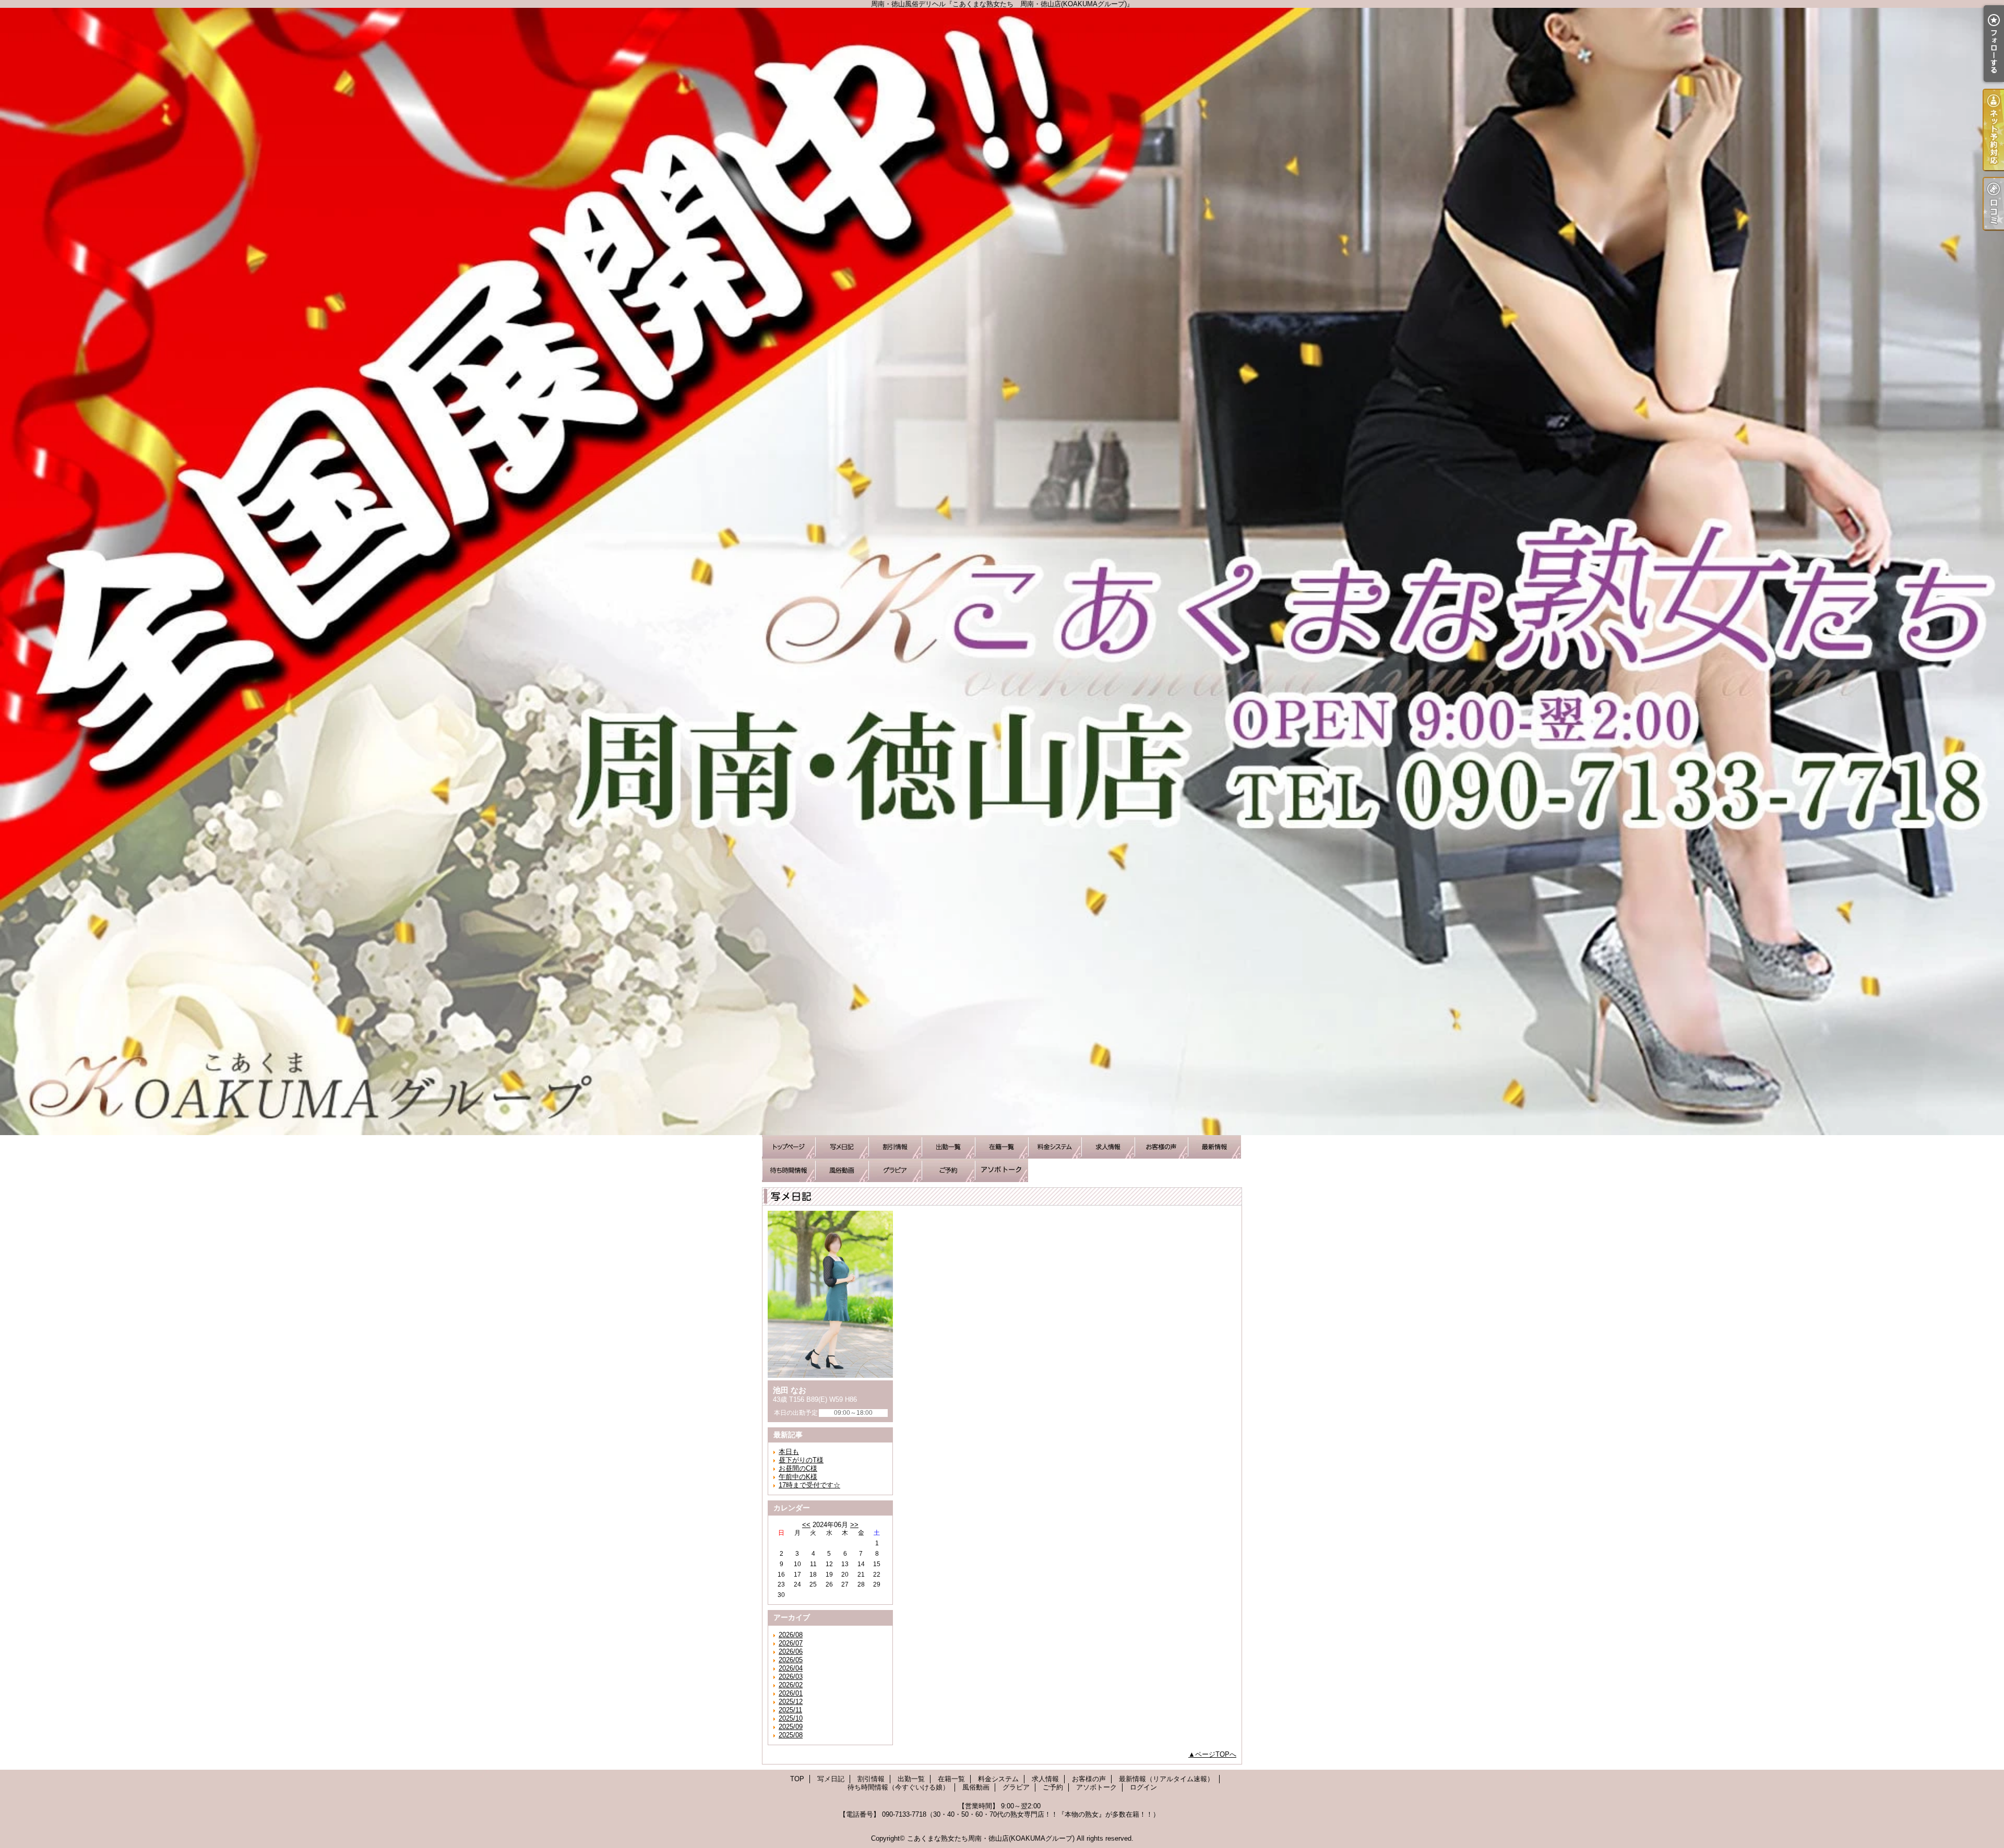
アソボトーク (1001, 1170)
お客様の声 (1161, 1147)
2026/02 (791, 1685)
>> (854, 1525)
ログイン (1143, 1787)
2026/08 (791, 1635)
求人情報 (1108, 1147)
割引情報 (895, 1147)
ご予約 (948, 1170)
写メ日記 (842, 1147)
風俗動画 (842, 1170)
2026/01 (791, 1693)
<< (806, 1525)
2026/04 (791, 1668)
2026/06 (791, 1652)
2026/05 (791, 1660)
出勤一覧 (948, 1147)
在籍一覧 (1001, 1147)
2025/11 (790, 1710)
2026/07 (791, 1643)
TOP (789, 1147)
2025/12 (791, 1702)
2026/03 (791, 1677)
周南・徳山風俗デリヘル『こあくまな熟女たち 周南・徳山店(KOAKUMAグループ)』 (1002, 571)
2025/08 (791, 1735)
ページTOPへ (1216, 1754)
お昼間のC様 (798, 1468)
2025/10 (791, 1718)
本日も (789, 1452)
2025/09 (791, 1727)
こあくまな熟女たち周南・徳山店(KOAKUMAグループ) (991, 1838)
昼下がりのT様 (801, 1460)
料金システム (1055, 1147)
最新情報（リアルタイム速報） (1214, 1147)
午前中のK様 (798, 1477)
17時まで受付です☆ (809, 1485)
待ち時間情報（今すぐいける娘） (789, 1170)
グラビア (895, 1170)
